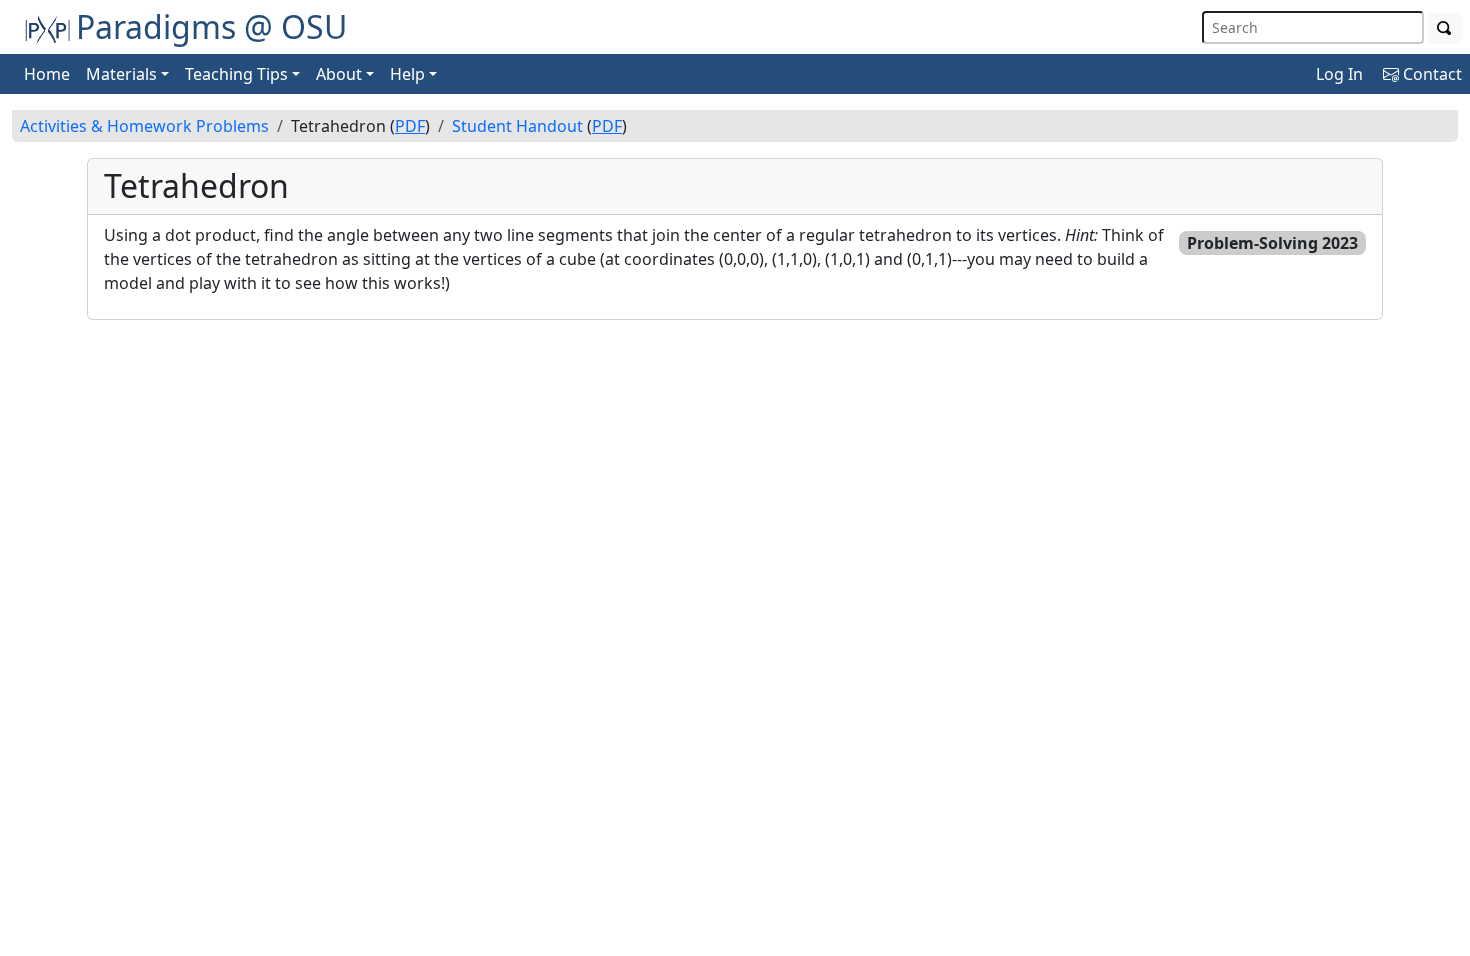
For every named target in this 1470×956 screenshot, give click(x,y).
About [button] (339, 74)
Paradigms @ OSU (211, 26)
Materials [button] (121, 74)
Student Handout (517, 126)
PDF (410, 126)
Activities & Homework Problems (144, 126)
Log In (1339, 74)
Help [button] (407, 74)
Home (47, 74)
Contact (1430, 74)
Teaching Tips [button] (236, 74)
